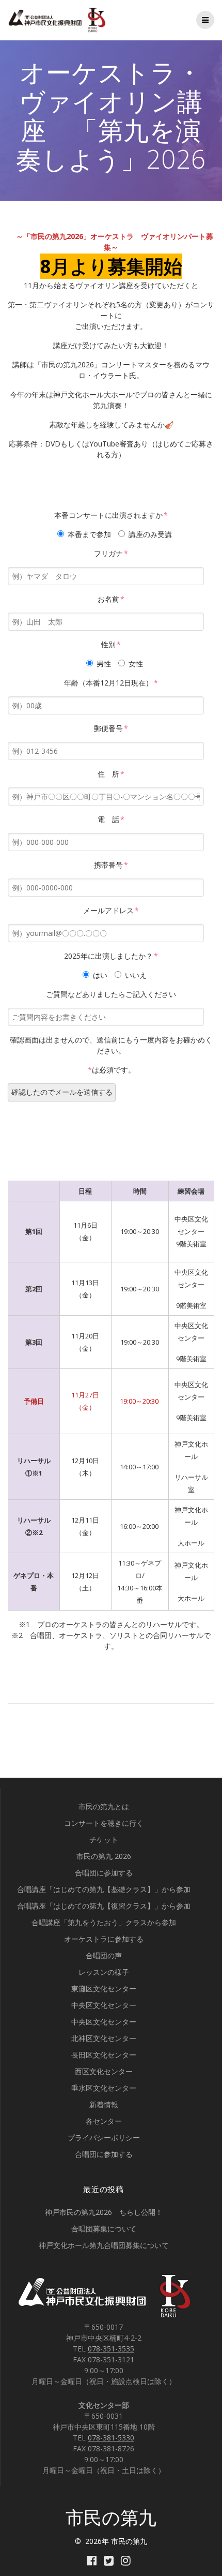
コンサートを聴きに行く (104, 1823)
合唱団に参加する (104, 1873)
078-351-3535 (111, 2349)
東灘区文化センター (104, 1989)
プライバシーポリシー (104, 2138)
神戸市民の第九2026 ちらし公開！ (104, 2212)
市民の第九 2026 (104, 1856)
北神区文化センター (104, 2038)
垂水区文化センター (104, 2088)
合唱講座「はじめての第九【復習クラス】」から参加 (104, 1906)
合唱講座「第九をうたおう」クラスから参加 (104, 1922)
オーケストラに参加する (104, 1939)
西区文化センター (104, 2071)
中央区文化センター (104, 2005)
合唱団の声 (104, 1955)
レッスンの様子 (104, 1972)
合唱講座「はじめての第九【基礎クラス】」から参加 (104, 1889)
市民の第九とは (104, 1806)
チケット (104, 1840)
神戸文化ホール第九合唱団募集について (104, 2245)
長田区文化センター (104, 2055)
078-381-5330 (111, 2438)
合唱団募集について (104, 2229)
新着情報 (104, 2104)
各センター (104, 2121)
